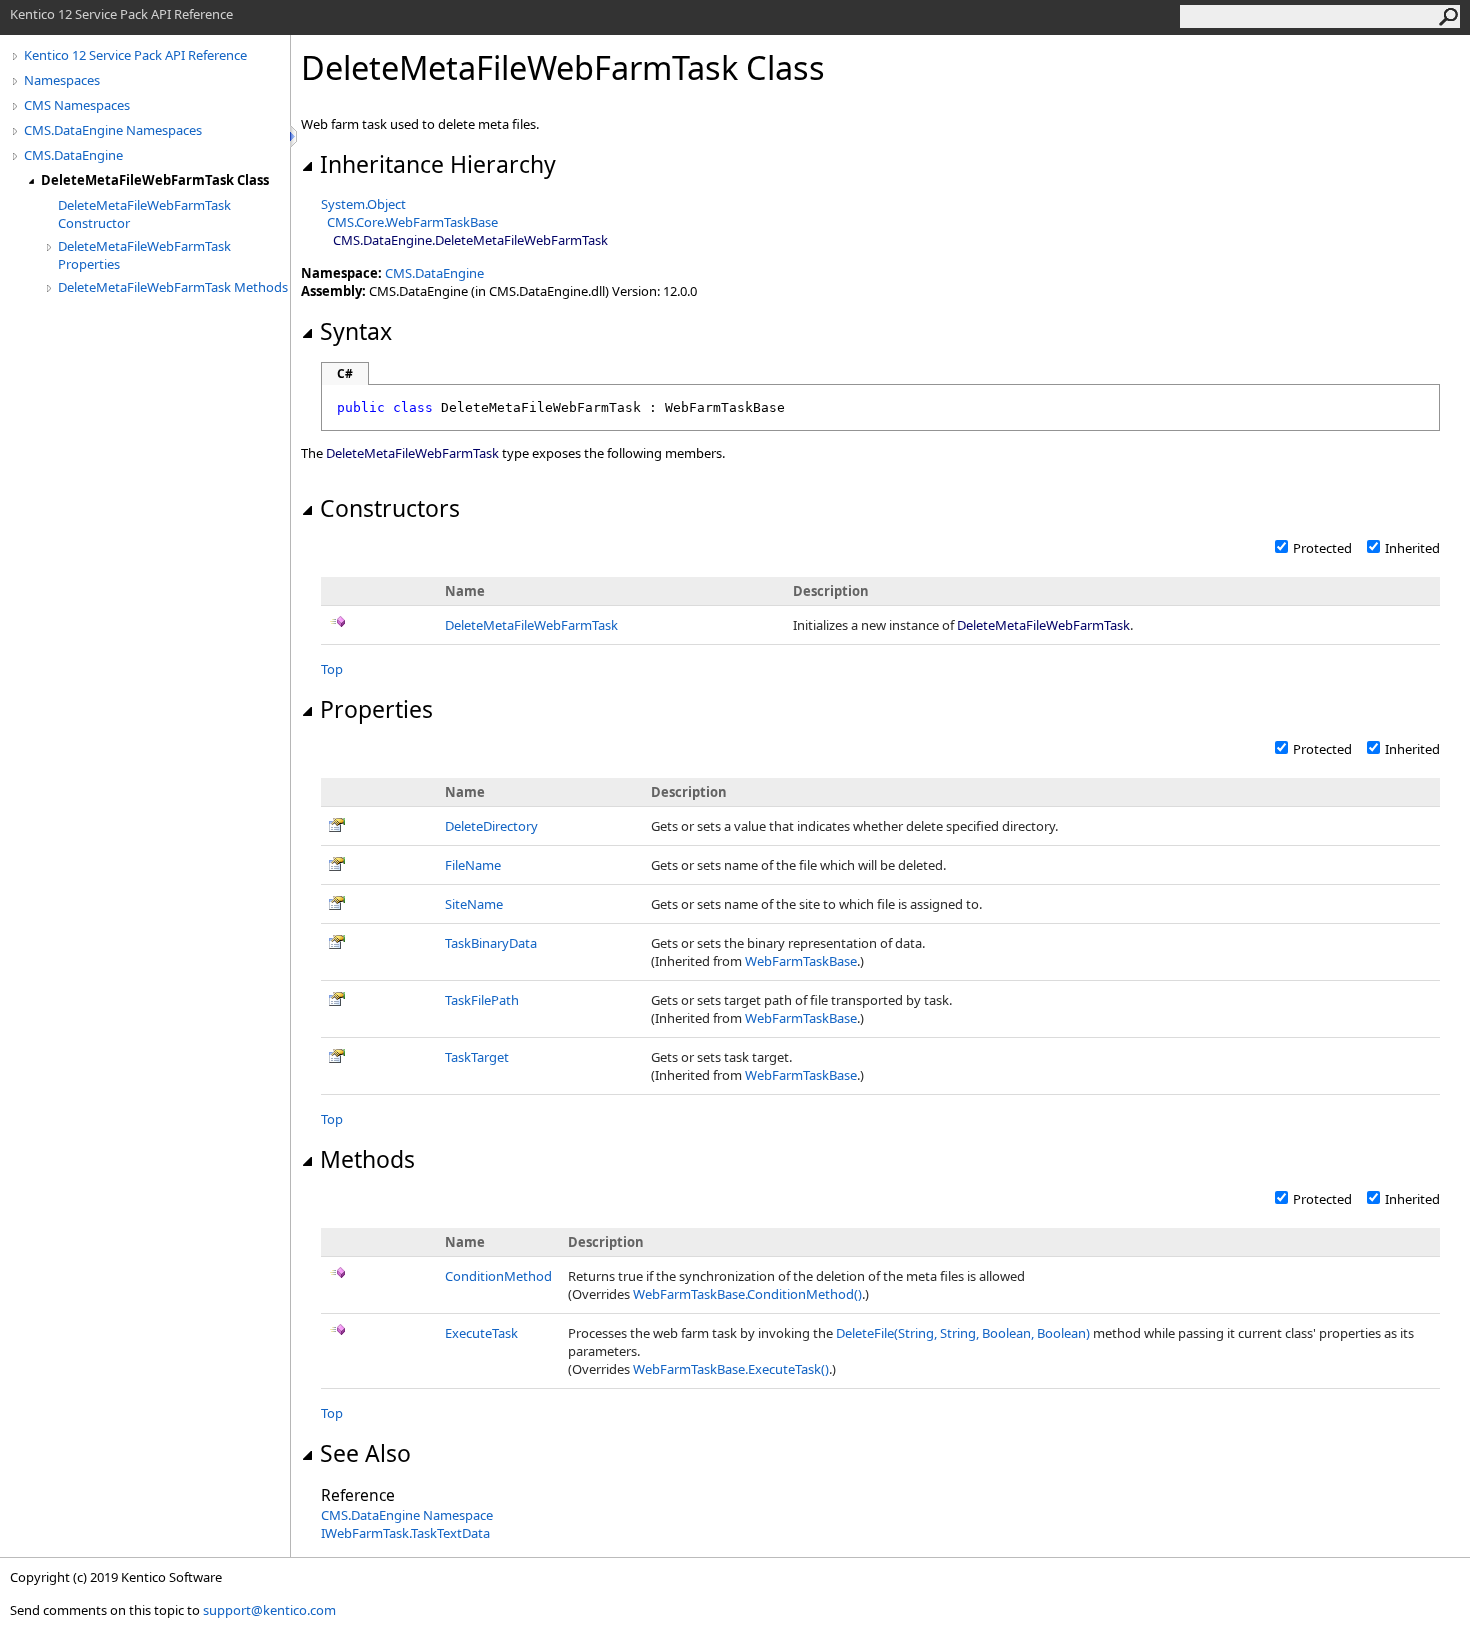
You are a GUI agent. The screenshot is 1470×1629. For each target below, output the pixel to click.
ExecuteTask (481, 1333)
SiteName (474, 904)
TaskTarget (477, 1057)
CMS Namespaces (77, 105)
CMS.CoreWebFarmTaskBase (412, 222)
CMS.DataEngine (73, 155)
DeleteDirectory (491, 826)
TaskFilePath (482, 1000)
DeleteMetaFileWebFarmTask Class (155, 180)
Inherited (1412, 548)
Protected (1322, 548)
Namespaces (62, 80)
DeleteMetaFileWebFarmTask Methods (173, 287)
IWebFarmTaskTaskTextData (405, 1533)
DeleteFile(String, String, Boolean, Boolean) (963, 1333)
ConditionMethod (498, 1276)
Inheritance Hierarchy (438, 164)
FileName (473, 865)
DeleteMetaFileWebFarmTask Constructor (144, 214)
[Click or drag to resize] (295, 136)
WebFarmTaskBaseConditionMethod (747, 1294)
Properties (376, 709)
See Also (365, 1453)
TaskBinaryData (491, 943)
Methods (367, 1159)
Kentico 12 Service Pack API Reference (135, 55)
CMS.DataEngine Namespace (407, 1515)
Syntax (356, 331)
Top (332, 669)
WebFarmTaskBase (801, 961)
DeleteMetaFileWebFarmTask (531, 625)
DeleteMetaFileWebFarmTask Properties (144, 255)
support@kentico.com (269, 1610)
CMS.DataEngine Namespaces (113, 130)
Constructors (390, 508)
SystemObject (363, 204)
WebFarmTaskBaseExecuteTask (731, 1369)
